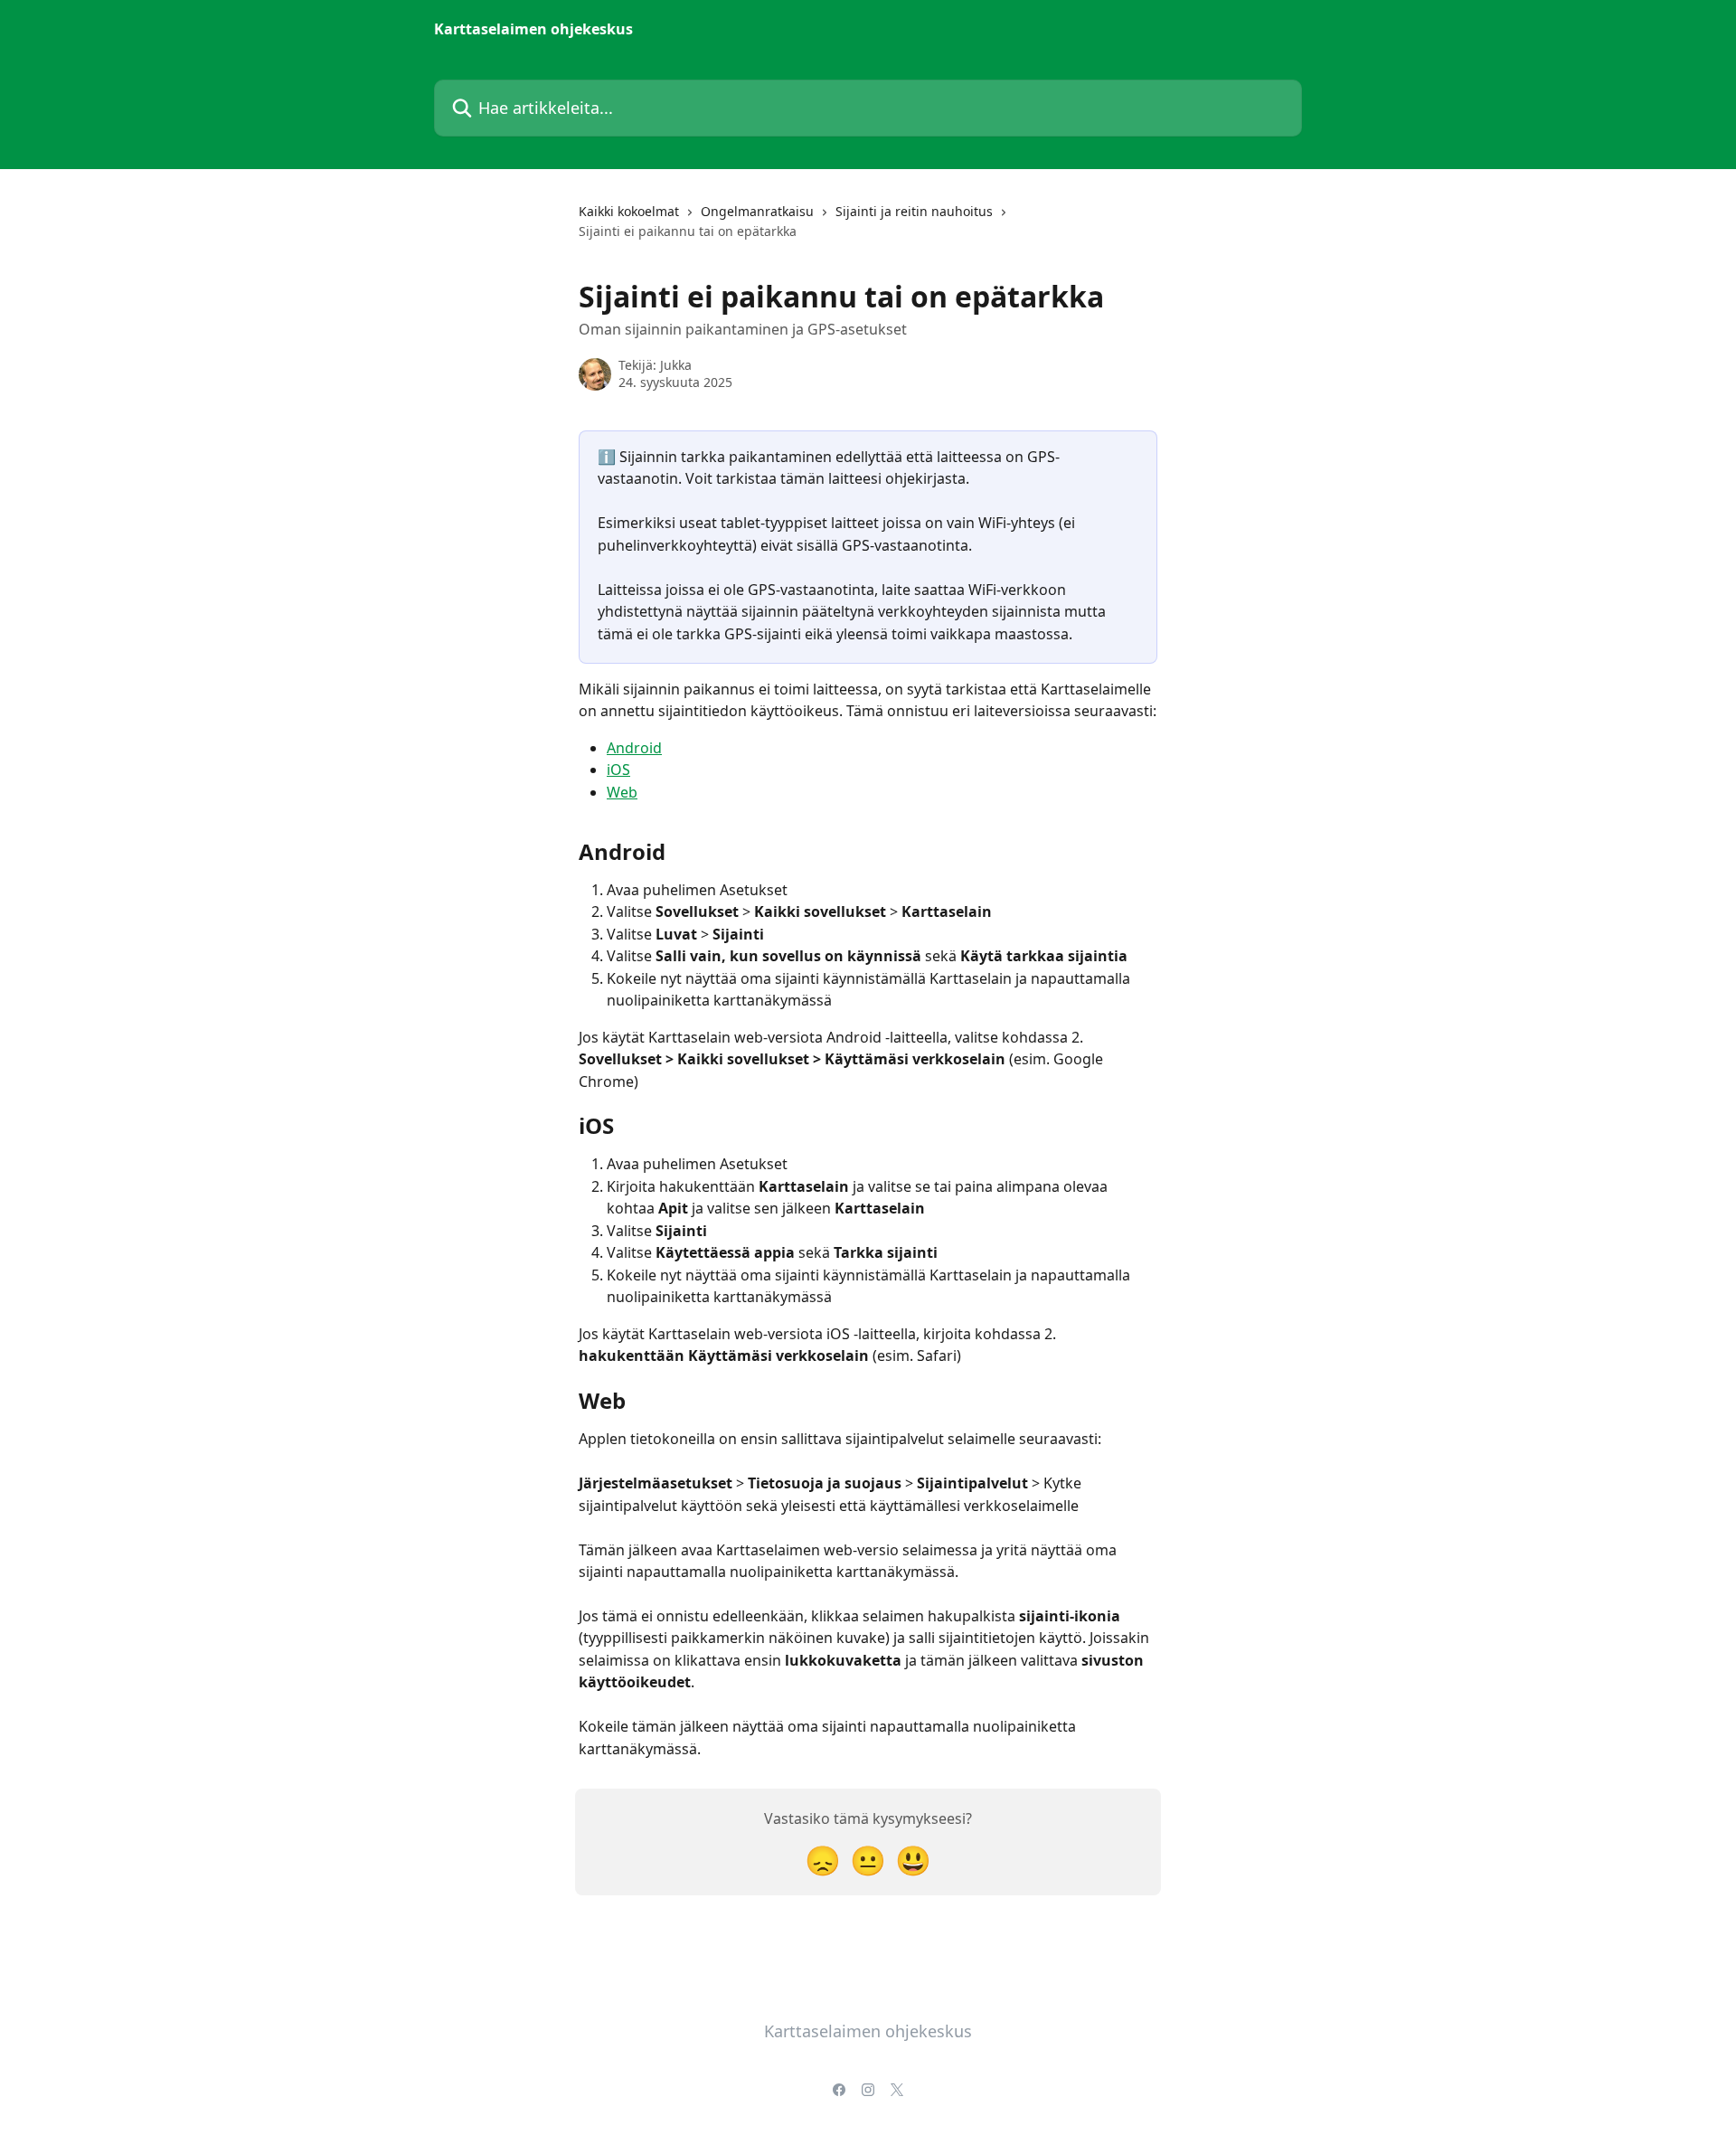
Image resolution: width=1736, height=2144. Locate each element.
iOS (618, 770)
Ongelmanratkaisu (757, 211)
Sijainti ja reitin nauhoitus (914, 211)
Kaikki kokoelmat (629, 211)
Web (622, 792)
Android (634, 748)
